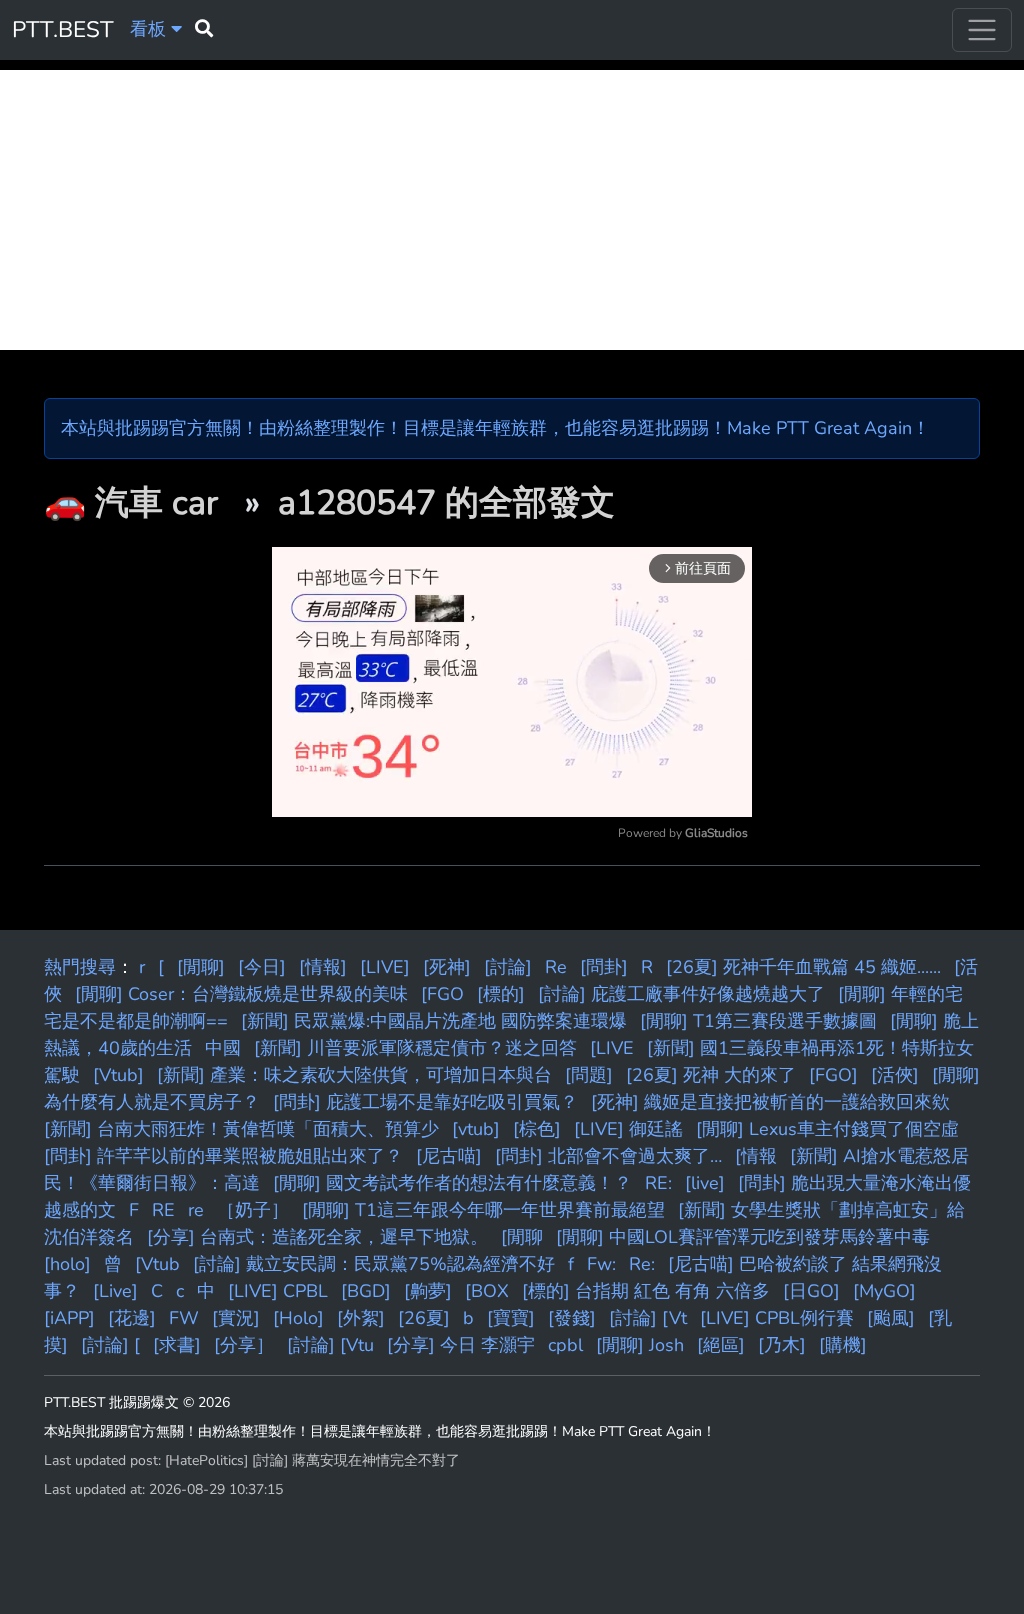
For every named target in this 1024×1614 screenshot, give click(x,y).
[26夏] (424, 1318)
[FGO (442, 994)
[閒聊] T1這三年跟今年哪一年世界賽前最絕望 (483, 1210)
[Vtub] (118, 1075)
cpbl (565, 1345)
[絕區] (721, 1345)
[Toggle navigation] (982, 30)
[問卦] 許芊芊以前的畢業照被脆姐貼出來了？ (223, 1156)
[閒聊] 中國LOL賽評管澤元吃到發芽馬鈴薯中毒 (743, 1237)
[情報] (323, 967)
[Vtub (157, 1264)
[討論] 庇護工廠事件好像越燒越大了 (681, 994)
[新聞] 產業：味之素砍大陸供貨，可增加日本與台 (354, 1075)
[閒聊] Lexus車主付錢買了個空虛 (827, 1129)
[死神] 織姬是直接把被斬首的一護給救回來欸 (770, 1102)
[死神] (447, 967)
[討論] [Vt (648, 1318)
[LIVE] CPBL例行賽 (777, 1318)
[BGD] (366, 1291)
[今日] (262, 967)
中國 (223, 1048)
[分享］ (244, 1345)
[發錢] (572, 1318)
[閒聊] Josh (640, 1345)
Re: (642, 1264)
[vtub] (476, 1129)
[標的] (501, 994)
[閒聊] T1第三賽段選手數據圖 (758, 1021)
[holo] (67, 1264)
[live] (705, 1183)
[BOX (487, 1291)
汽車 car (161, 503)
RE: (658, 1183)
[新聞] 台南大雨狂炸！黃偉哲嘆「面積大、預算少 (241, 1129)
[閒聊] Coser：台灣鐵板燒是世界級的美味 (241, 994)
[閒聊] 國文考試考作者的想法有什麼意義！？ (452, 1183)
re (196, 1210)
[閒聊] (201, 967)
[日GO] (811, 1291)
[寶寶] (511, 1318)
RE (163, 1210)
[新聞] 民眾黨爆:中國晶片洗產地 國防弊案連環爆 (434, 1021)
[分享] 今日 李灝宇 (461, 1345)
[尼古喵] (449, 1156)
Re (556, 967)
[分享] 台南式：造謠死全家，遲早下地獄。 (317, 1237)
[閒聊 (522, 1237)
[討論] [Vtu (330, 1345)
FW (184, 1318)
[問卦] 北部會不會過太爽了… (608, 1156)
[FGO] (833, 1075)
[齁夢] (428, 1291)
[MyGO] (884, 1291)
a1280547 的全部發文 (446, 503)
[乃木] (782, 1345)
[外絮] (361, 1318)
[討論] (508, 967)
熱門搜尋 (80, 967)
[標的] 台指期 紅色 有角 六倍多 (646, 1291)
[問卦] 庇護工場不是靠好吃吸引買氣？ (425, 1102)
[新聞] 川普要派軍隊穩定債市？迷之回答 (415, 1048)
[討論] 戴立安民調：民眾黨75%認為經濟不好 (374, 1264)
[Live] (115, 1291)
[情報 (756, 1156)
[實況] (236, 1318)
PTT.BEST (63, 29)
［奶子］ (253, 1210)
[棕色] (537, 1129)
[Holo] (298, 1318)
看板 (150, 29)
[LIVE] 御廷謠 (628, 1129)
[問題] (589, 1075)
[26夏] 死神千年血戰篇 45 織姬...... (803, 967)
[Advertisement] (512, 210)
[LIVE (612, 1048)
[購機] (843, 1345)
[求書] (177, 1345)
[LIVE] (385, 967)
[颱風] (891, 1318)
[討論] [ (110, 1345)
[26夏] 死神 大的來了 (711, 1075)
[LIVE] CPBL (278, 1291)
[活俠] (895, 1075)
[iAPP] (69, 1318)
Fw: (601, 1264)
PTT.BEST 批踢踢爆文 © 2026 (137, 1402)
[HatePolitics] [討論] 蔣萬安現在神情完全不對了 (312, 1460)
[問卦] (604, 967)
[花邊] (132, 1318)
